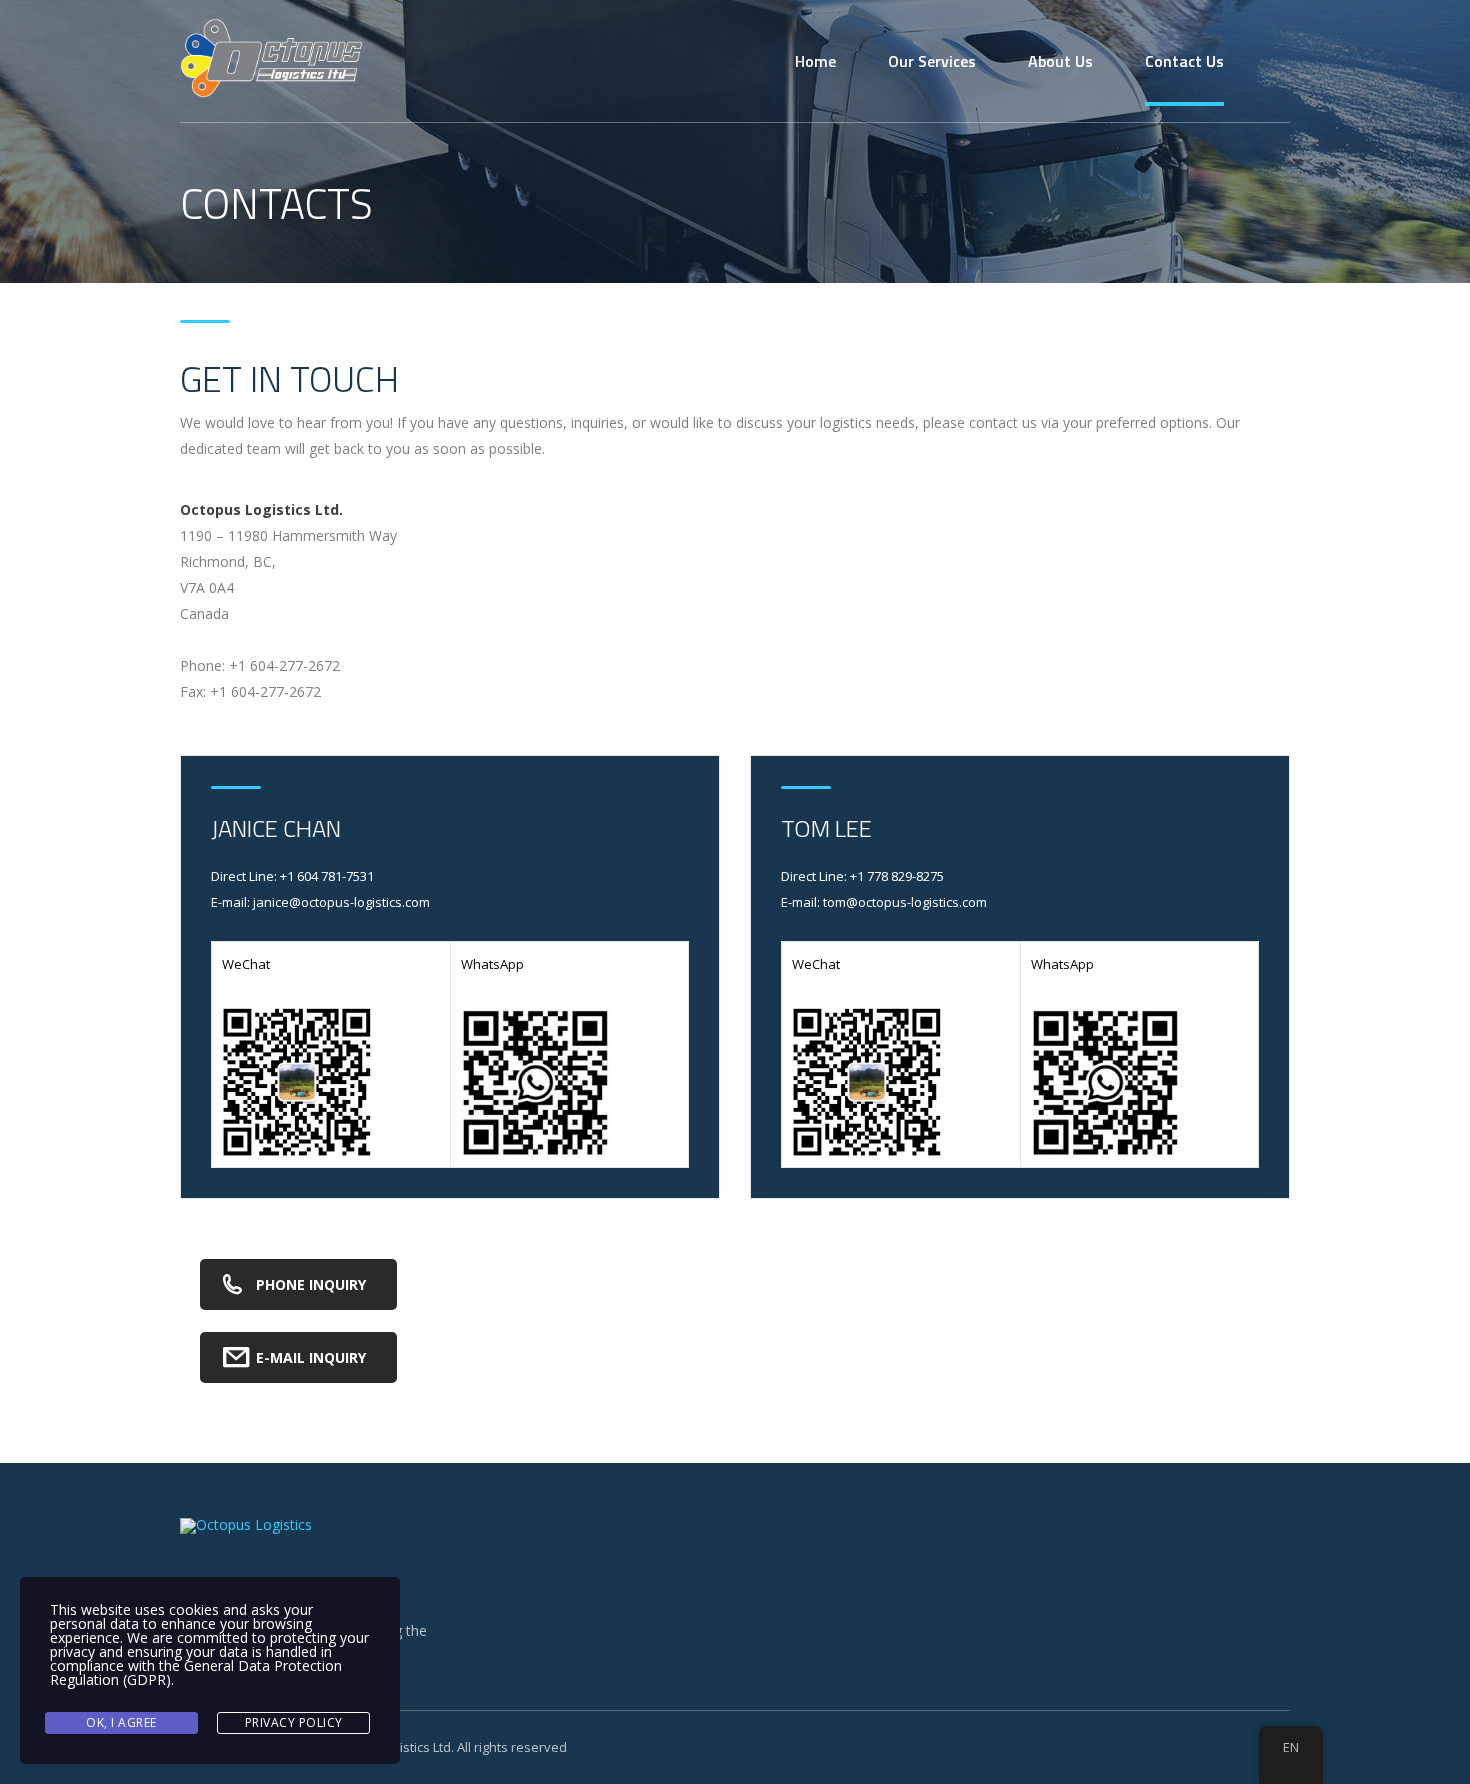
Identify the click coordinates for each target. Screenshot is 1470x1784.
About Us (1060, 61)
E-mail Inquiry (311, 1357)
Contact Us (1184, 61)
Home (815, 61)
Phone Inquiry (311, 1284)
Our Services (932, 61)
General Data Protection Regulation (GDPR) (196, 1672)
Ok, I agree (121, 1722)
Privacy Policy (294, 1722)
